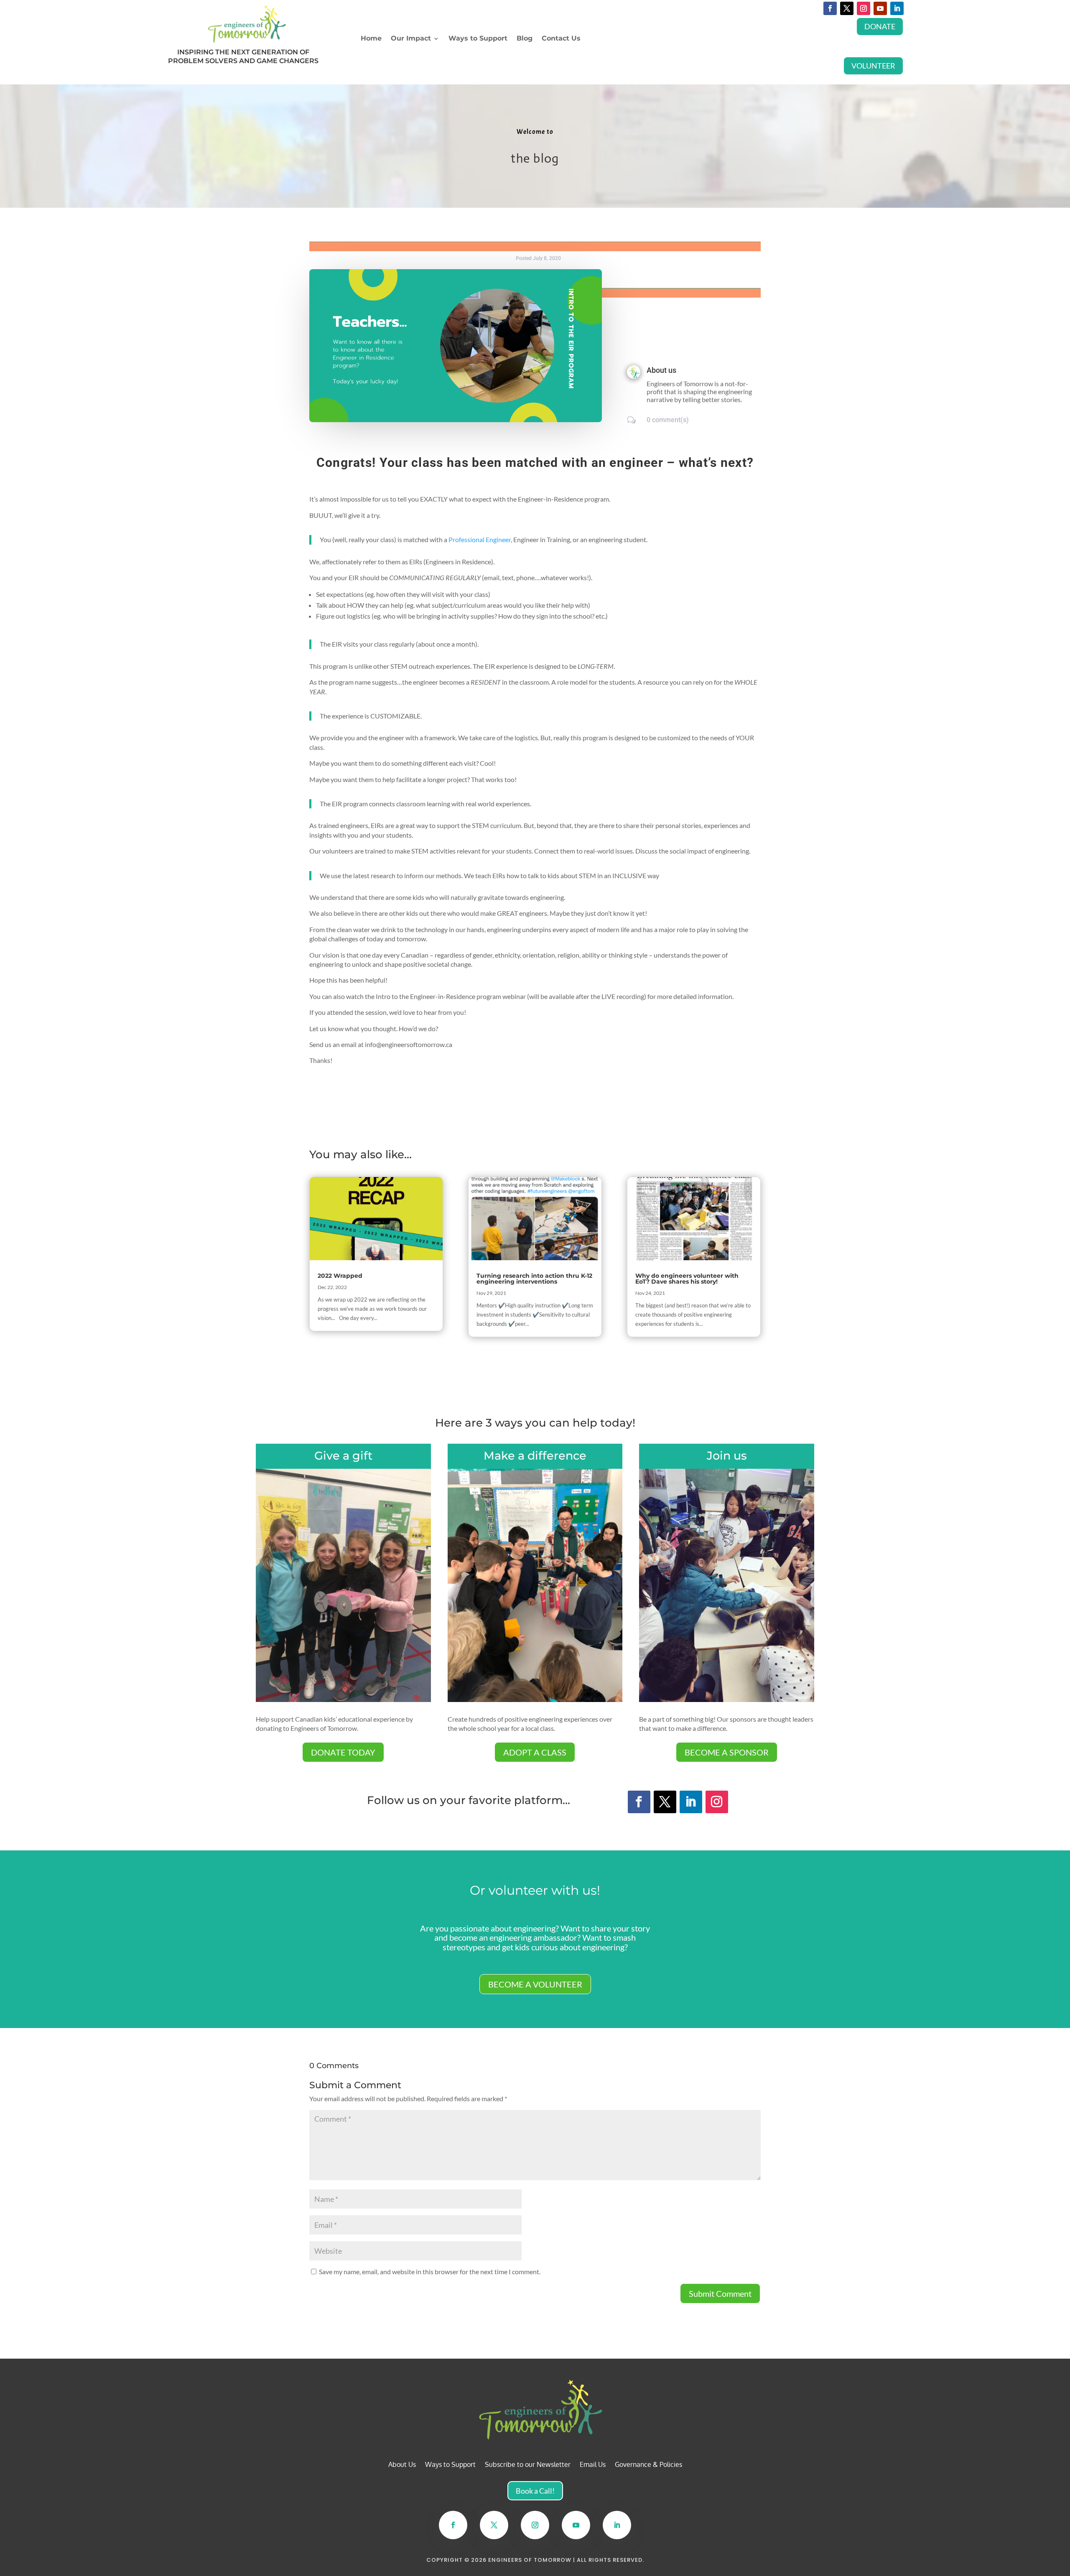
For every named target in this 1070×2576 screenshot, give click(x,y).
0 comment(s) (668, 420)
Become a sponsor (727, 1752)
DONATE (880, 26)
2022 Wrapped (340, 1276)
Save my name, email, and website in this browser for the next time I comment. (430, 2272)
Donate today (343, 1752)
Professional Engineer (480, 539)
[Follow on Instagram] (864, 8)
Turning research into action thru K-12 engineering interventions (534, 1279)
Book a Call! (535, 2491)
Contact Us (561, 39)
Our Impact (411, 39)
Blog (525, 39)
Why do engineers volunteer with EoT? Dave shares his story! (687, 1279)
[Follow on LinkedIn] (897, 8)
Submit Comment (720, 2293)
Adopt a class (535, 1752)
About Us (402, 2465)
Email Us (593, 2465)
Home (371, 39)
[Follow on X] (847, 8)
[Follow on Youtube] (880, 8)
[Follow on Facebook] (830, 8)
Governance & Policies (648, 2465)
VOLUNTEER (873, 66)
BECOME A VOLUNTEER (535, 1984)
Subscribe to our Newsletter (528, 2465)
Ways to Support (478, 39)
